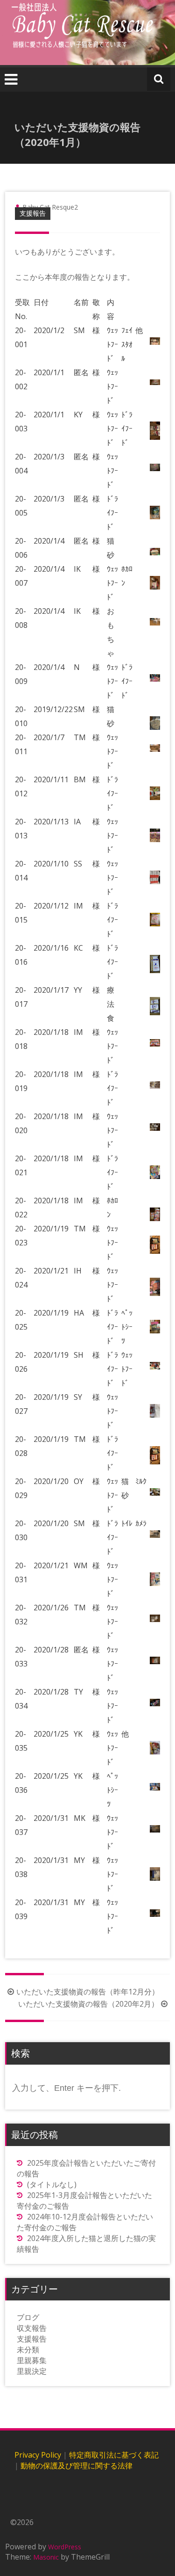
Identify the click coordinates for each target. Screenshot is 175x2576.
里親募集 (32, 2360)
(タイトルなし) (52, 2184)
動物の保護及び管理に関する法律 (77, 2466)
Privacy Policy (38, 2455)
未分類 (28, 2350)
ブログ (28, 2317)
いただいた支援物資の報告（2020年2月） (88, 2004)
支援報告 (33, 213)
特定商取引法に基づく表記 (114, 2455)
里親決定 (32, 2371)
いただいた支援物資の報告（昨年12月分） (88, 1992)
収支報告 (32, 2328)
